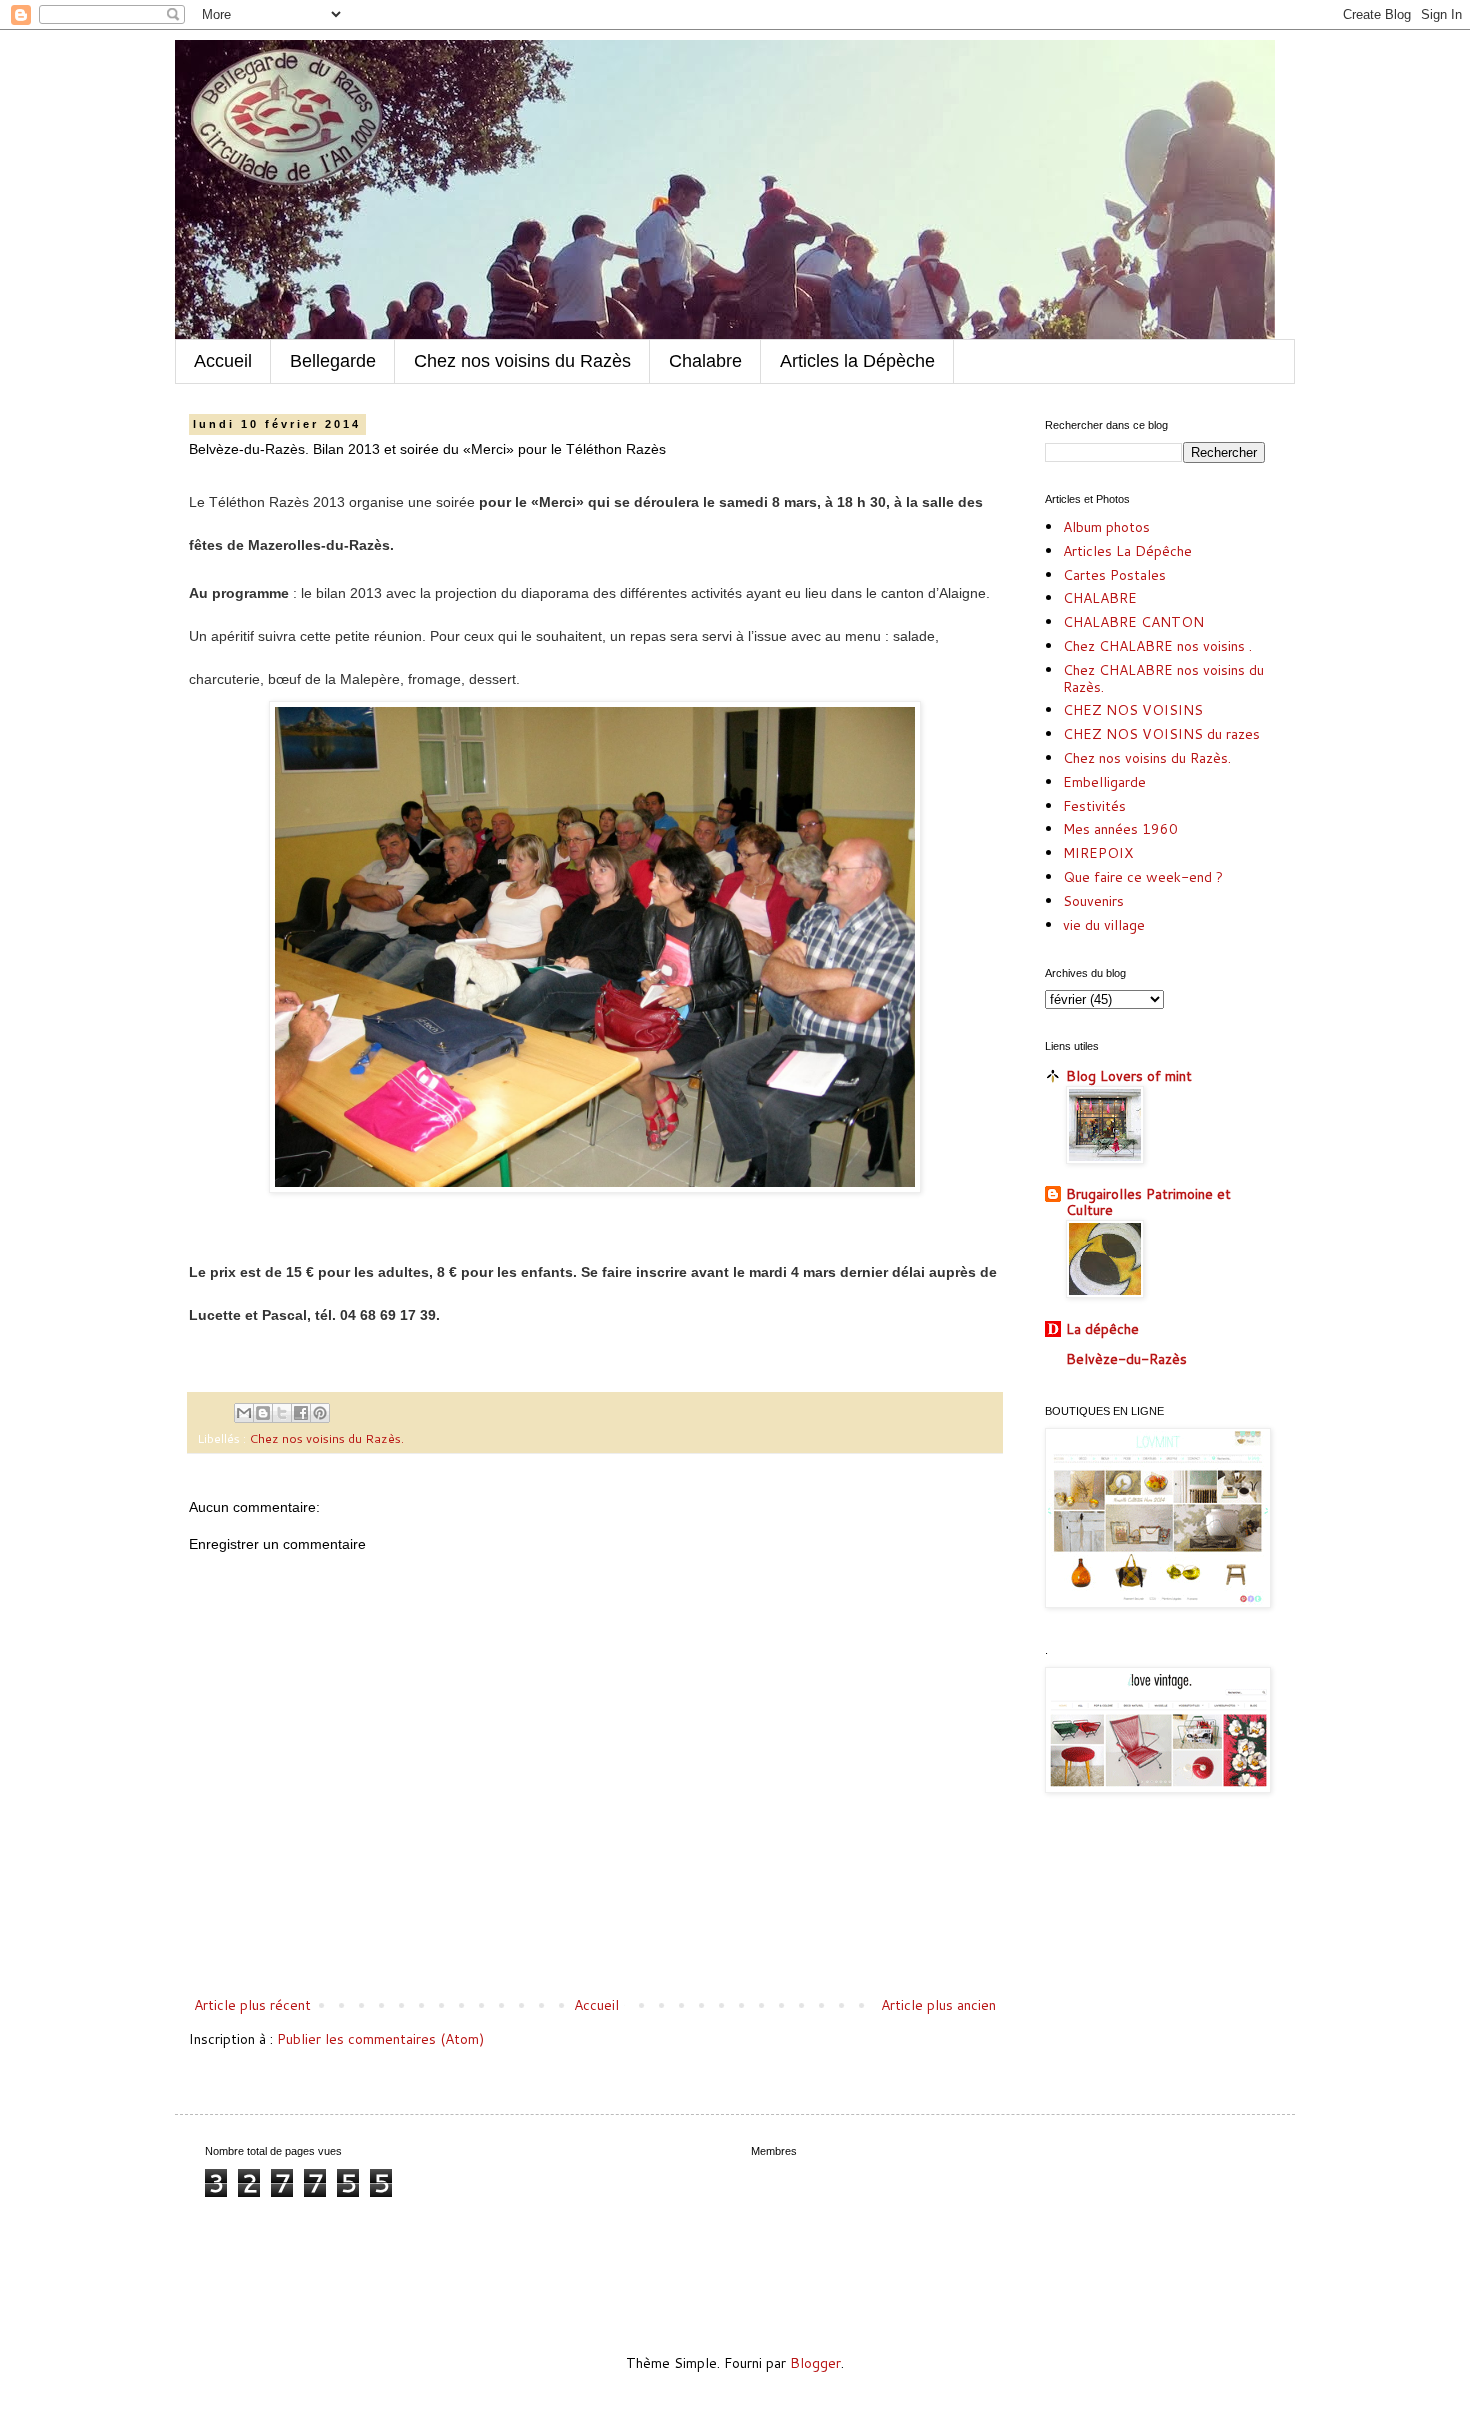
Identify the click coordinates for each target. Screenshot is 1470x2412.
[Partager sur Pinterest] (320, 1413)
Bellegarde (333, 361)
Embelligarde (1104, 782)
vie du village (1104, 925)
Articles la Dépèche (857, 361)
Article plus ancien (938, 2005)
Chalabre (705, 361)
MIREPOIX (1098, 853)
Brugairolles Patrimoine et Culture (1148, 1202)
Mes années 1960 (1120, 829)
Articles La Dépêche (1127, 551)
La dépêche (1102, 1329)
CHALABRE (1100, 598)
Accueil (223, 361)
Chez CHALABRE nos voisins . (1157, 646)
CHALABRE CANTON (1133, 622)
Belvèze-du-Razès (1126, 1359)
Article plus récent (252, 2005)
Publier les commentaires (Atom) (380, 2039)
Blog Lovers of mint (1129, 1076)
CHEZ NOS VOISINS (1133, 710)
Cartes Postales (1114, 575)
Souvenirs (1093, 901)
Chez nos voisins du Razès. (326, 1438)
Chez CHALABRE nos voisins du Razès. (1163, 678)
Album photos (1106, 527)
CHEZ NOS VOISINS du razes (1161, 734)
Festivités (1094, 806)
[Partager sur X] (282, 1413)
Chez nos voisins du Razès (522, 361)
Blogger (815, 2363)
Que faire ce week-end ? (1143, 877)
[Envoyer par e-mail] (244, 1413)
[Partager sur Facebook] (301, 1413)
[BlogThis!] (263, 1413)
